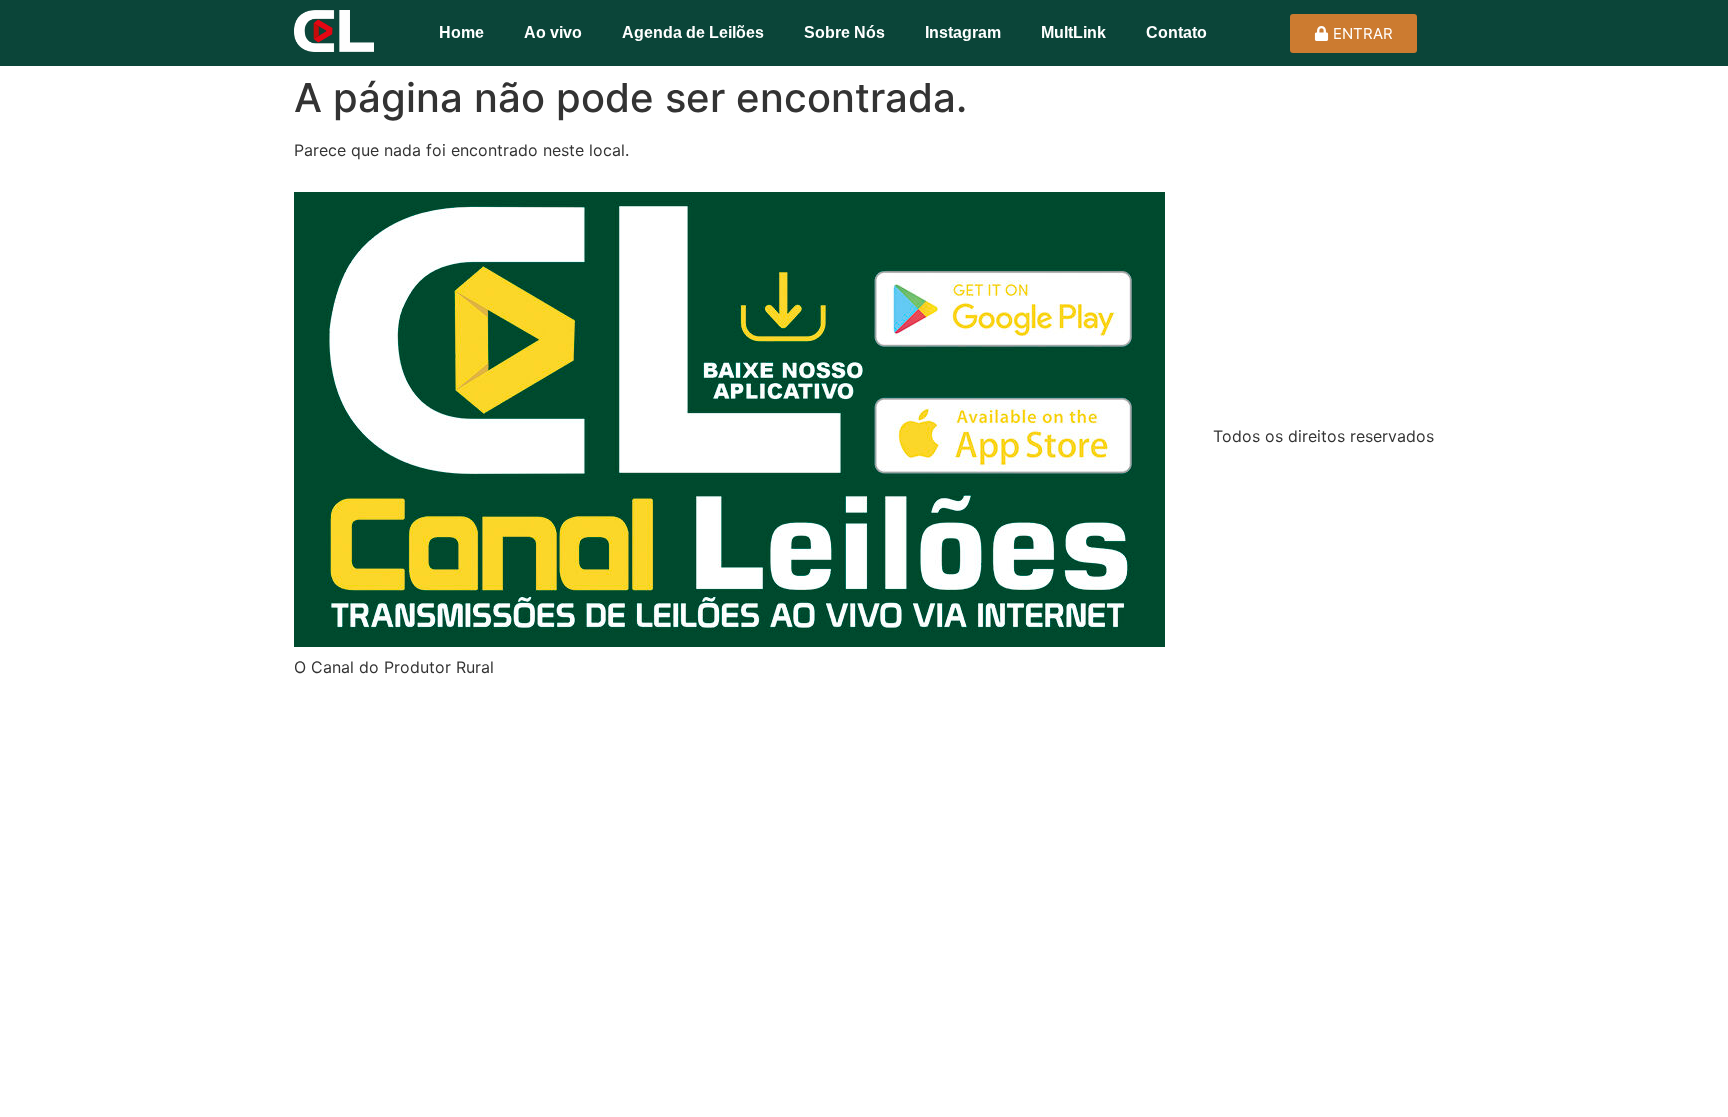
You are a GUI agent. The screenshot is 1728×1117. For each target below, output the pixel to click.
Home (461, 32)
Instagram (963, 32)
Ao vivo (553, 32)
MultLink (1073, 32)
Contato (1176, 32)
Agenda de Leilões (693, 32)
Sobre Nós (844, 32)
